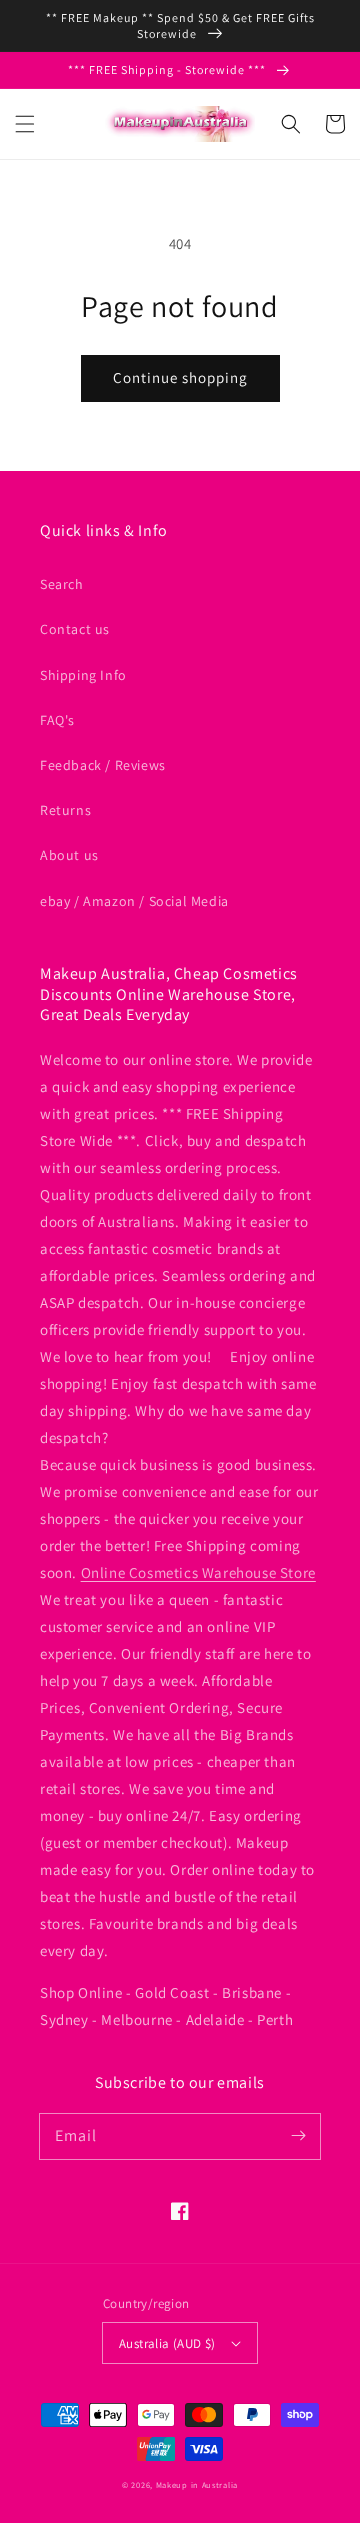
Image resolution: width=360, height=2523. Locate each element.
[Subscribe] (298, 2136)
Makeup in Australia (197, 2484)
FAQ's (57, 720)
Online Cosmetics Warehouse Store (198, 1572)
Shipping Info (83, 675)
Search (62, 584)
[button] (25, 124)
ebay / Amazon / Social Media (134, 901)
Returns (65, 810)
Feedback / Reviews (103, 765)
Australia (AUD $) (167, 2343)
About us (69, 855)
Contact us (75, 629)
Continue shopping (180, 377)
